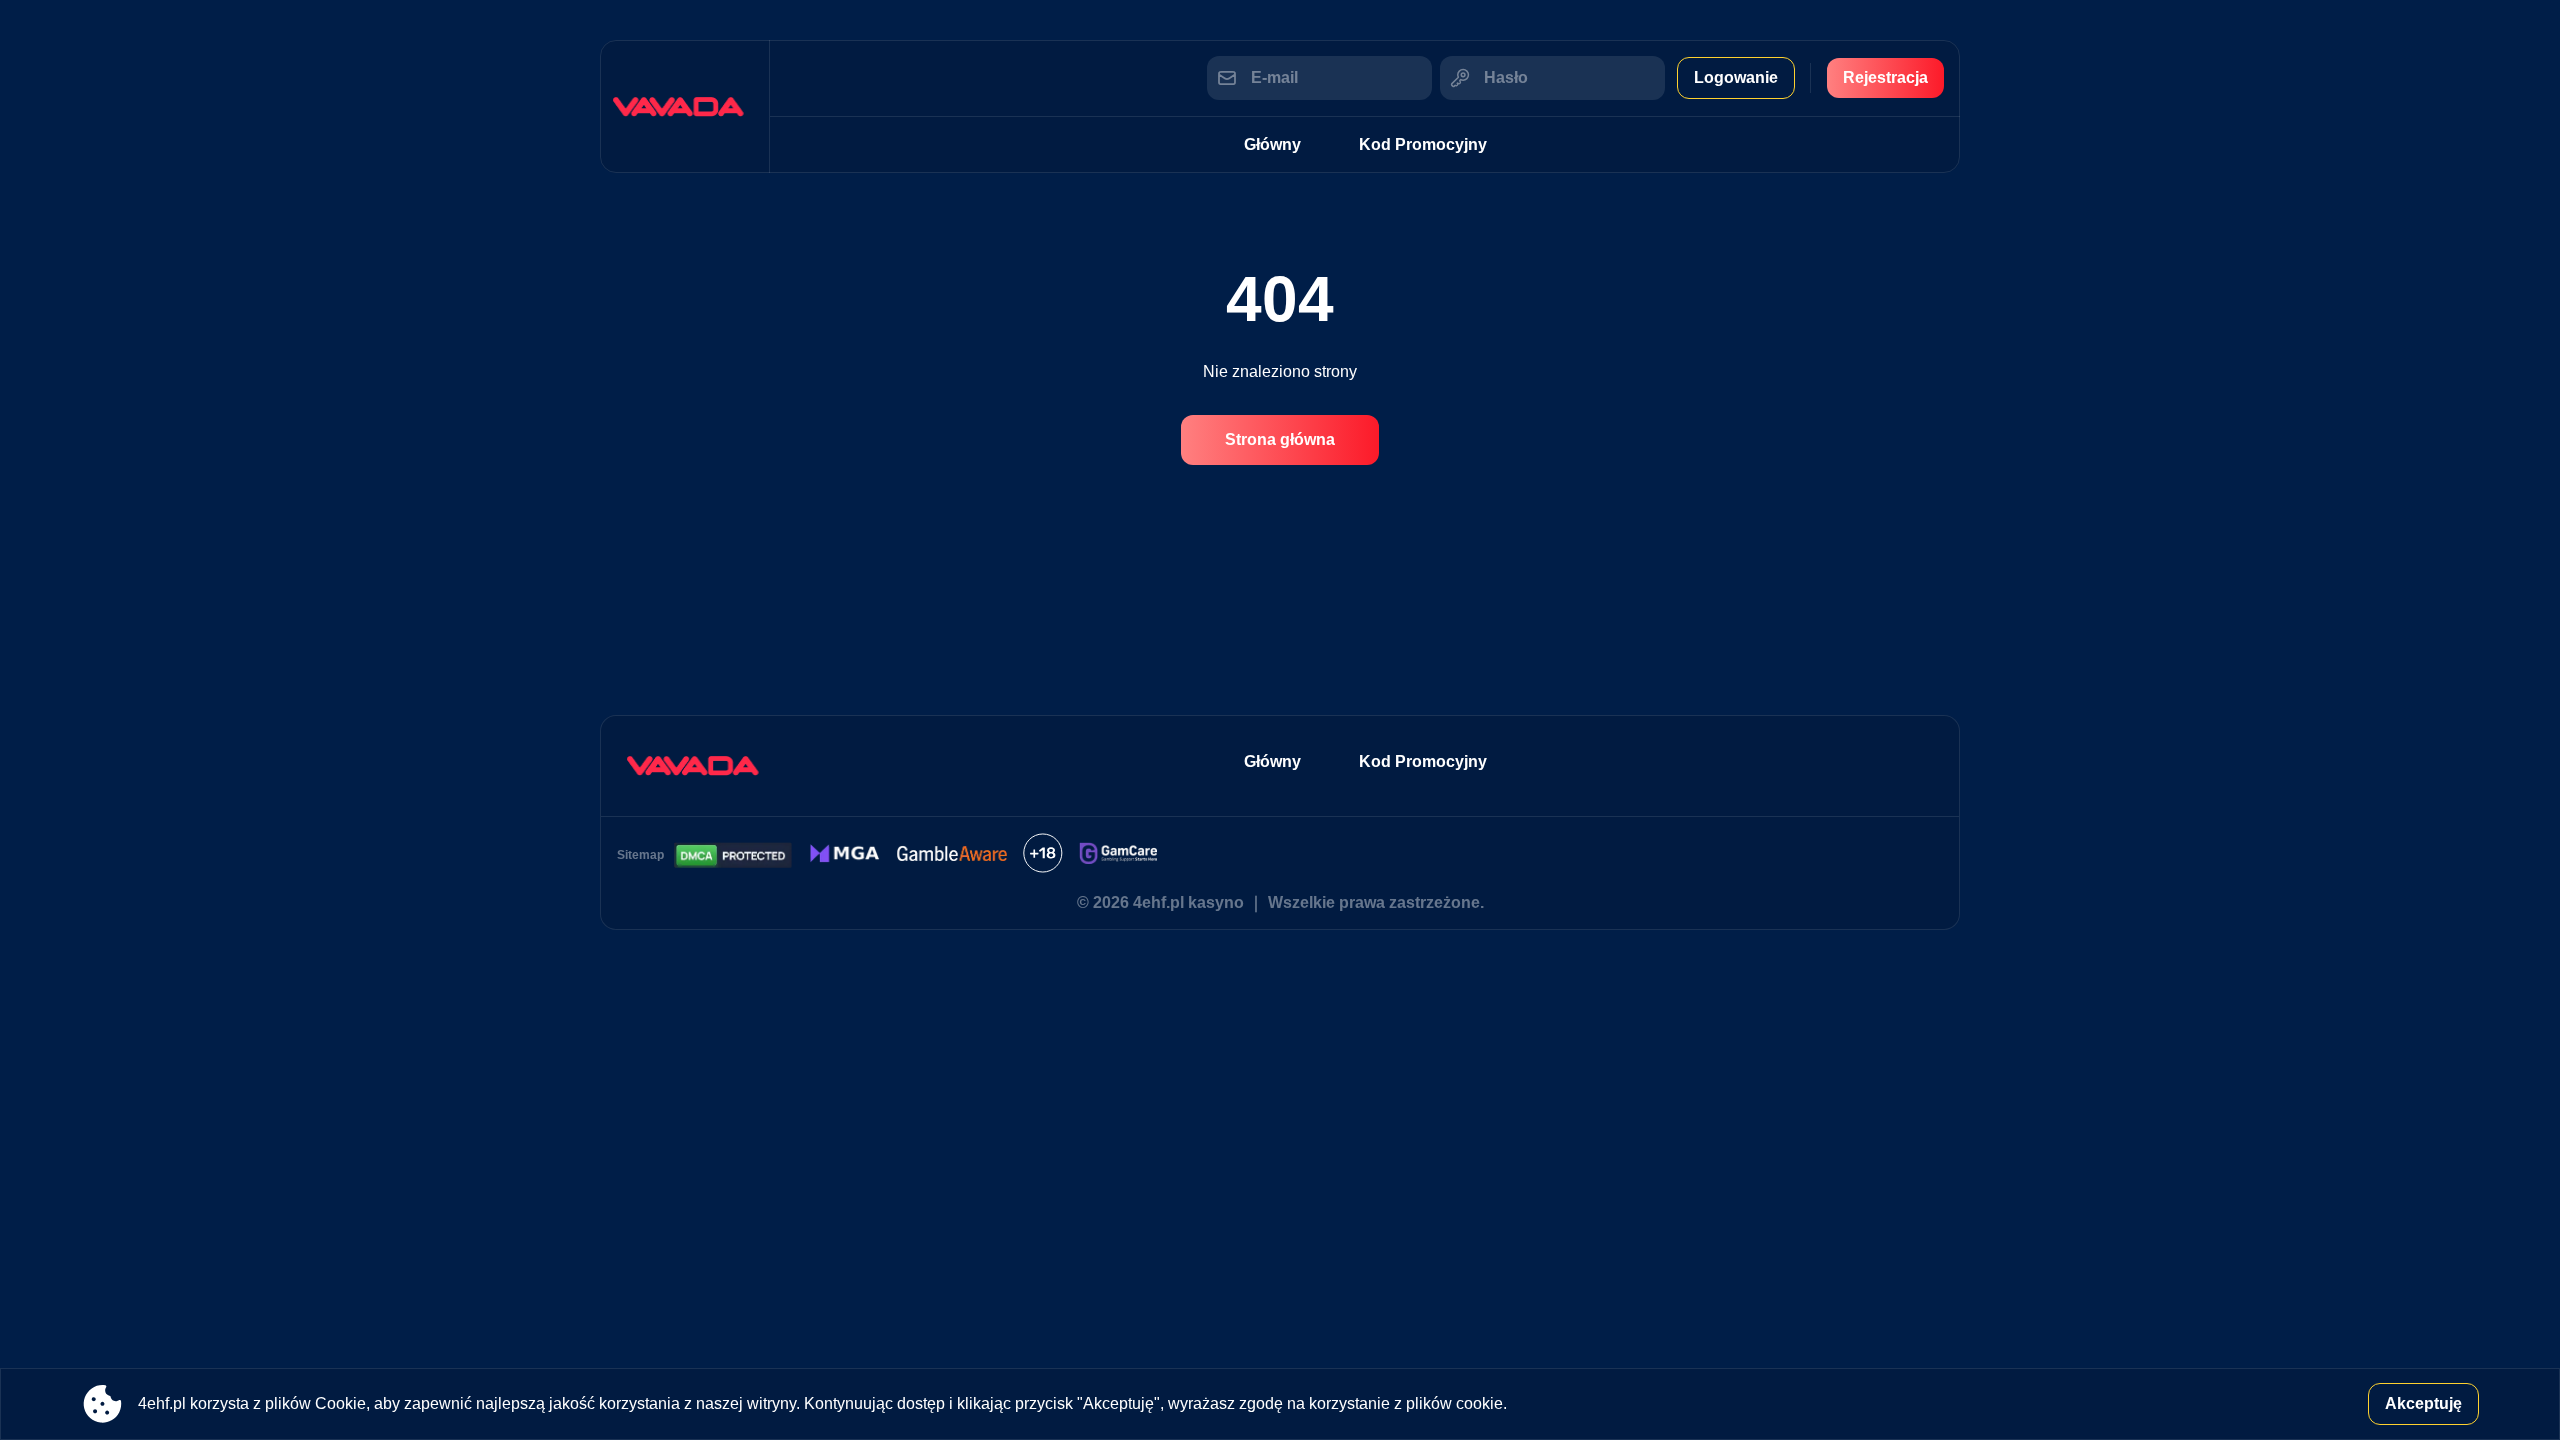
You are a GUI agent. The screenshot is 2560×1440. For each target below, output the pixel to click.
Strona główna (1280, 439)
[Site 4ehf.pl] (685, 106)
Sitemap (640, 855)
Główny (1272, 144)
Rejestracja (1885, 77)
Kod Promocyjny (1423, 144)
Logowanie (1736, 77)
